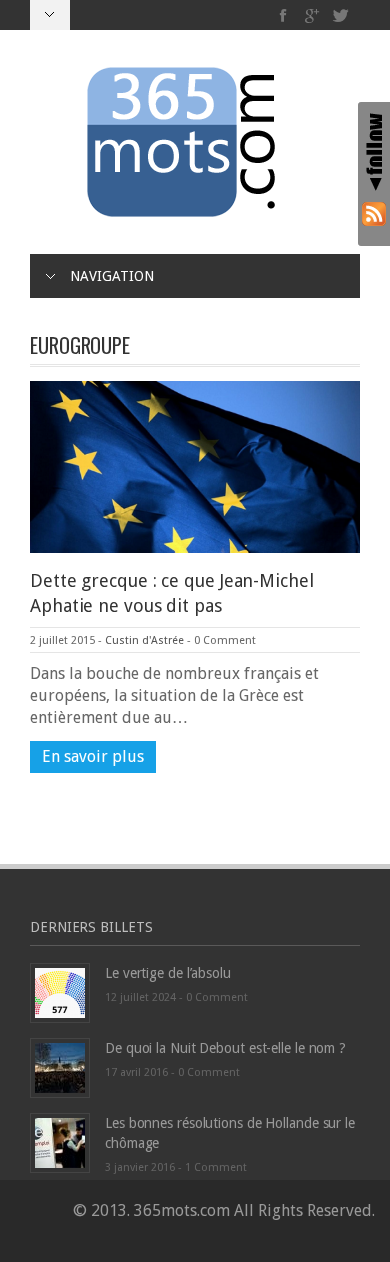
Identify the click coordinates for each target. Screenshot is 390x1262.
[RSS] (374, 213)
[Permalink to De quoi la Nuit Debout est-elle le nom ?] (60, 1067)
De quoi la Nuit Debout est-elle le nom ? (225, 1048)
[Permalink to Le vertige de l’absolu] (60, 992)
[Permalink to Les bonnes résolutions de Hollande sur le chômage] (60, 1142)
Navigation (112, 276)
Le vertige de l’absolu (168, 973)
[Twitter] (340, 15)
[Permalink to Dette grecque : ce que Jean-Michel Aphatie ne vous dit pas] (195, 465)
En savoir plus (93, 756)
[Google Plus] (312, 15)
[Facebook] (283, 15)
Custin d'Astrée (144, 640)
